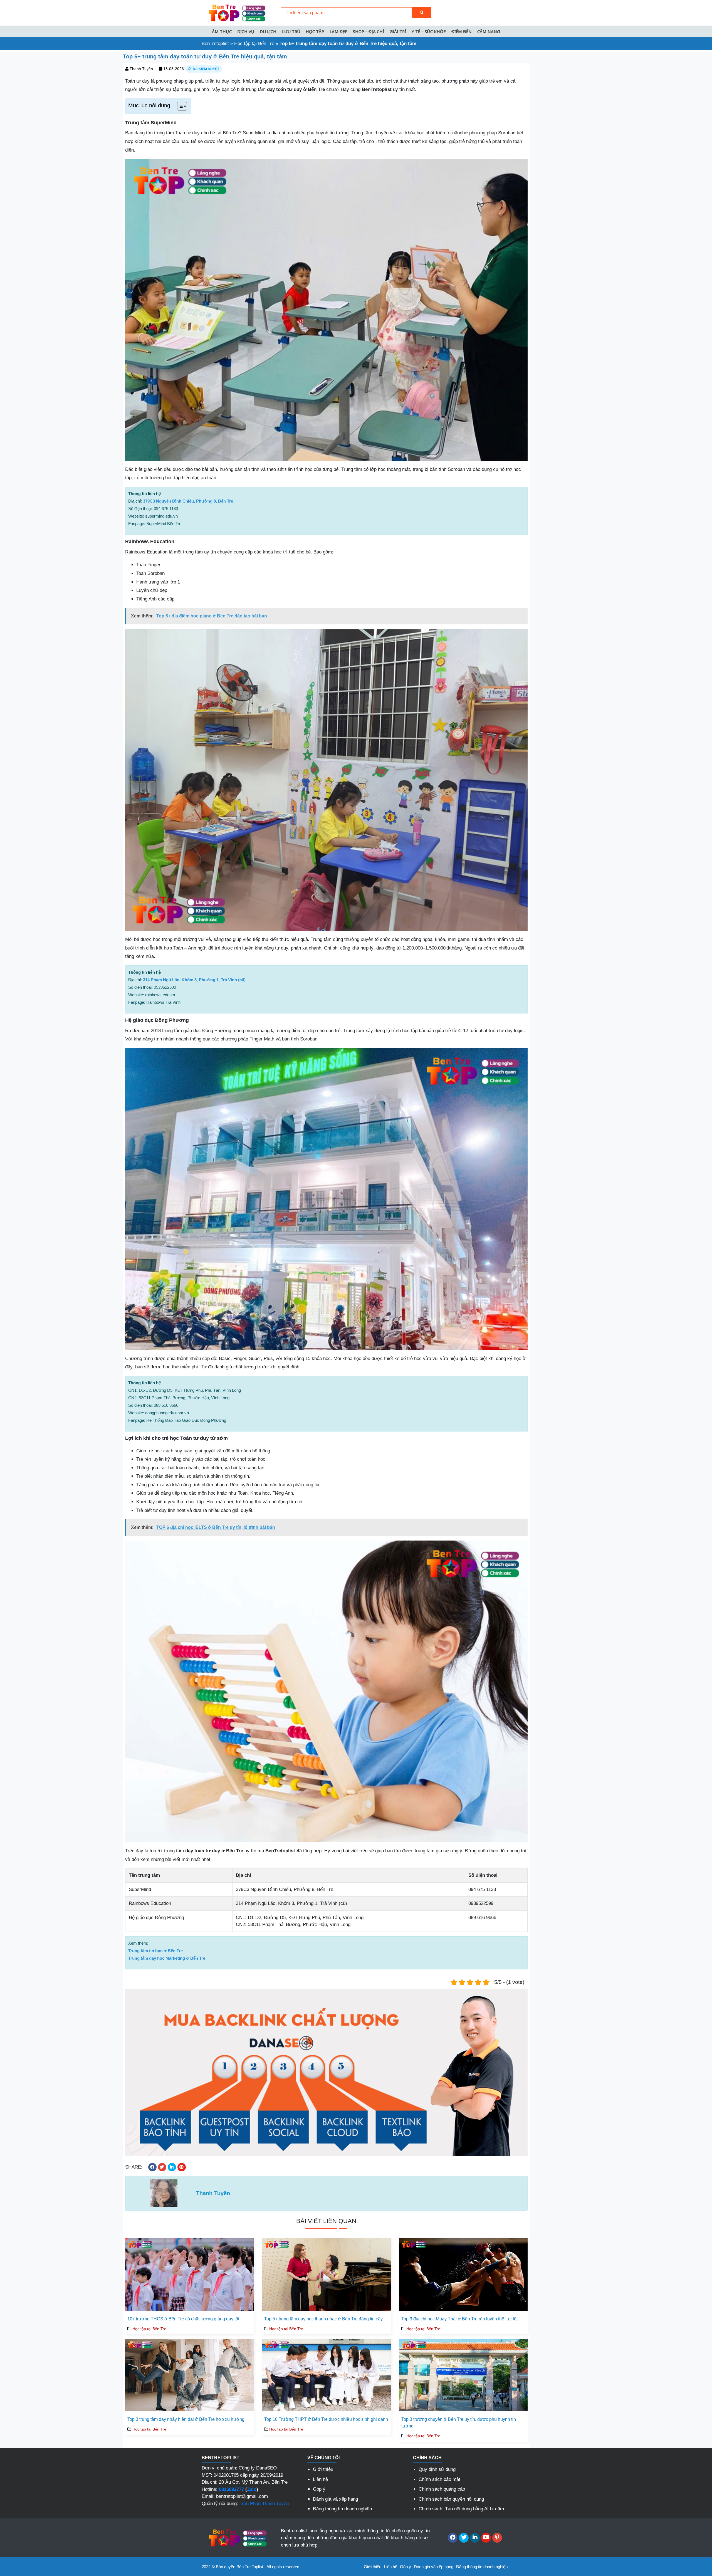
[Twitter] (464, 2538)
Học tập (315, 31)
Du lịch (268, 31)
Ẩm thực (222, 31)
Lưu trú (291, 31)
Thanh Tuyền (141, 69)
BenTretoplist (215, 44)
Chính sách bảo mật (439, 2479)
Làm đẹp (338, 31)
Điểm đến (462, 31)
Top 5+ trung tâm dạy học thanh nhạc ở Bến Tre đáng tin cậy (323, 2319)
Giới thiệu (323, 2469)
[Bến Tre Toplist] (236, 12)
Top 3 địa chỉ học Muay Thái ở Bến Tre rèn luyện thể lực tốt (459, 2319)
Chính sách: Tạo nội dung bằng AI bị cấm (461, 2509)
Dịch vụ (246, 31)
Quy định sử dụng (437, 2469)
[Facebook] (453, 2538)
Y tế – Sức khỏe (429, 31)
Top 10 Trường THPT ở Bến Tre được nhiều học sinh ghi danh (326, 2419)
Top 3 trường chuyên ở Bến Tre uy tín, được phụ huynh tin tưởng (459, 2423)
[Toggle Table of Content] (179, 106)
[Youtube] (486, 2538)
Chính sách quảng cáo (442, 2489)
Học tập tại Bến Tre (254, 44)
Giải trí (398, 31)
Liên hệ (320, 2479)
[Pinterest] (497, 2538)
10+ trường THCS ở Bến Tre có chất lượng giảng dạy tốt (183, 2319)
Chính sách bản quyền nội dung (451, 2499)
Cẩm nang (489, 31)
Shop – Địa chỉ (369, 31)
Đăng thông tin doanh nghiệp (342, 2509)
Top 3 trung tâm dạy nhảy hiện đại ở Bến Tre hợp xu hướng (186, 2419)
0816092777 (231, 2489)
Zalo (252, 2489)
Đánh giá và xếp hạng (335, 2499)
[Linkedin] (475, 2538)
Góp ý (319, 2489)
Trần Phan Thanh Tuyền (264, 2504)
